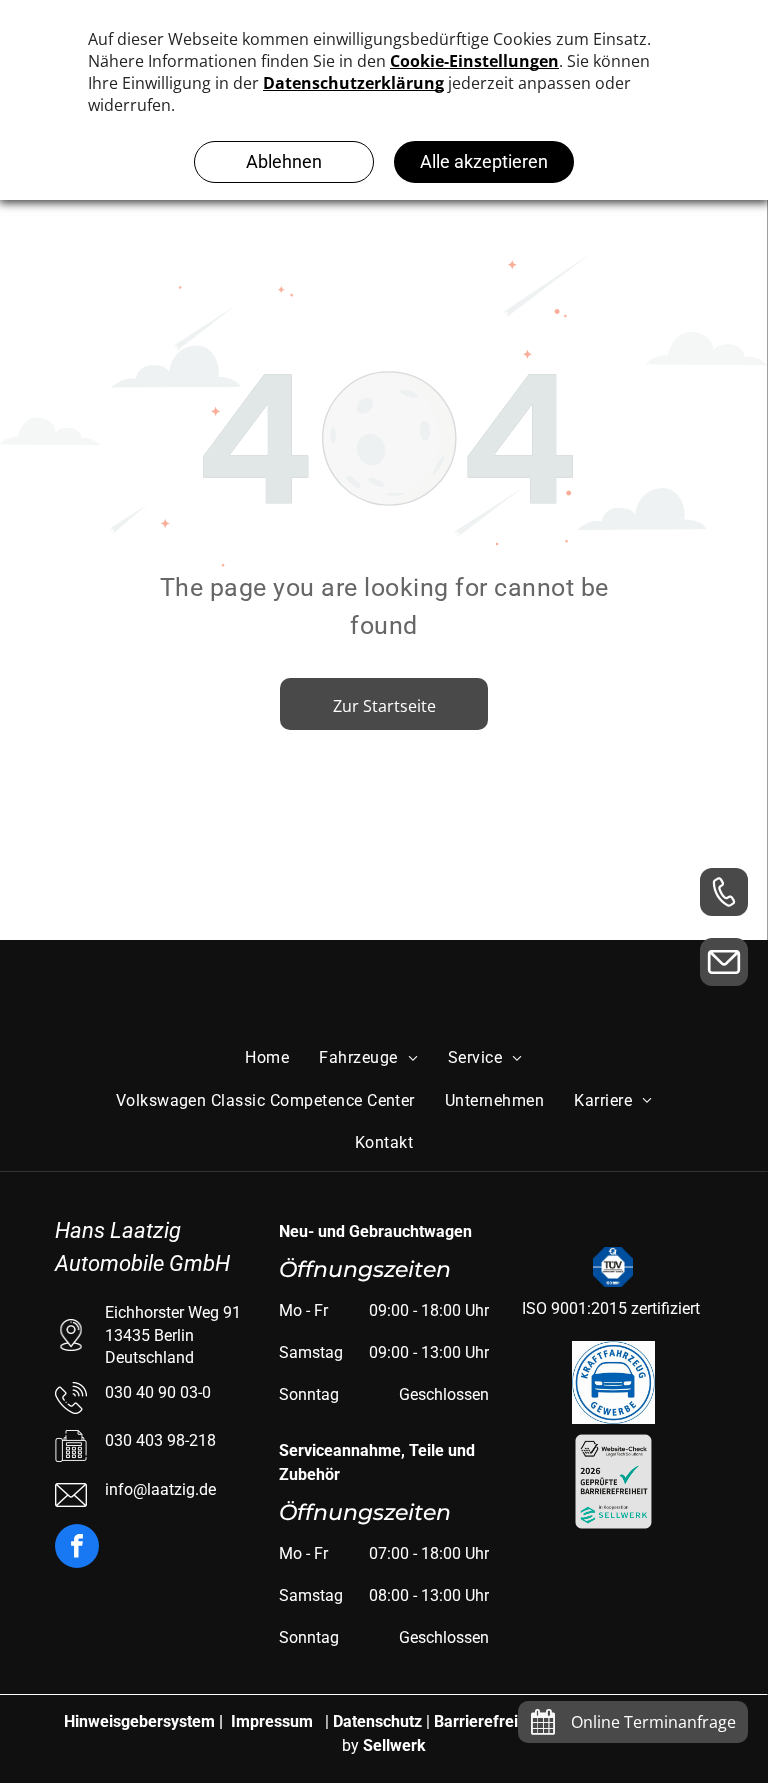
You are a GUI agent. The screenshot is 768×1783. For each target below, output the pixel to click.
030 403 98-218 (160, 1440)
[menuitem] (267, 1058)
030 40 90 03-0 (158, 1392)
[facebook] (77, 1548)
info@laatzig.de (160, 1489)
